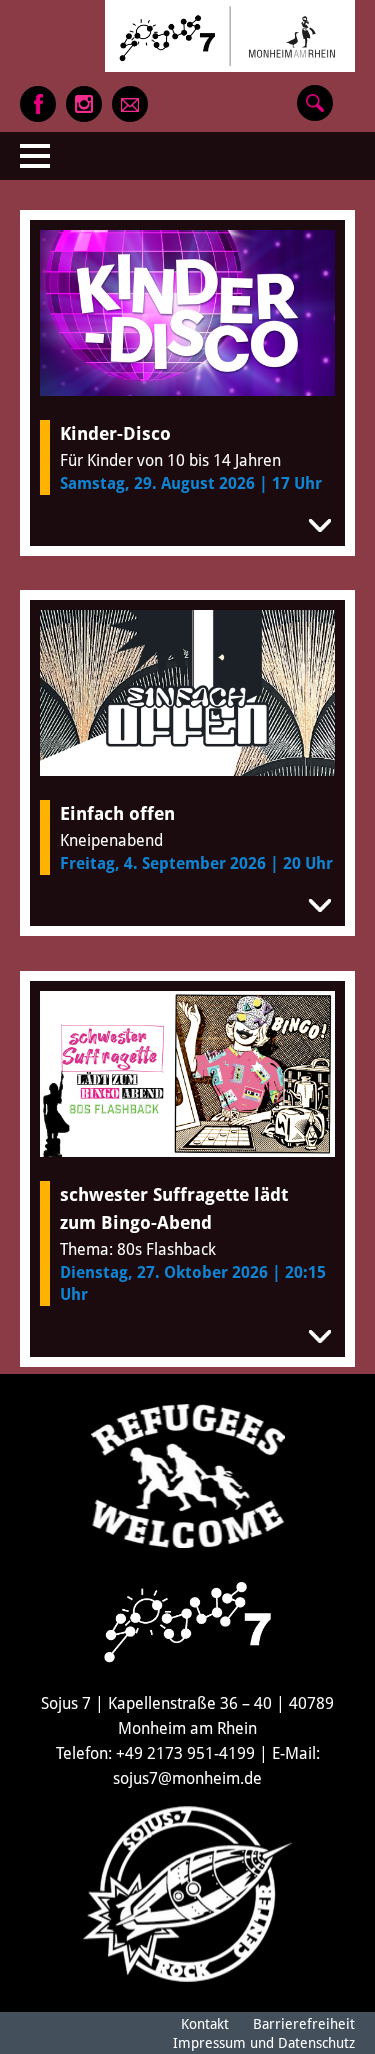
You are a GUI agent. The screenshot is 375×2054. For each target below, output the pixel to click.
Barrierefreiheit (304, 2024)
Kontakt (205, 2024)
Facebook (38, 104)
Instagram (84, 104)
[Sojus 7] (230, 36)
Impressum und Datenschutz (264, 2043)
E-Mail (130, 104)
